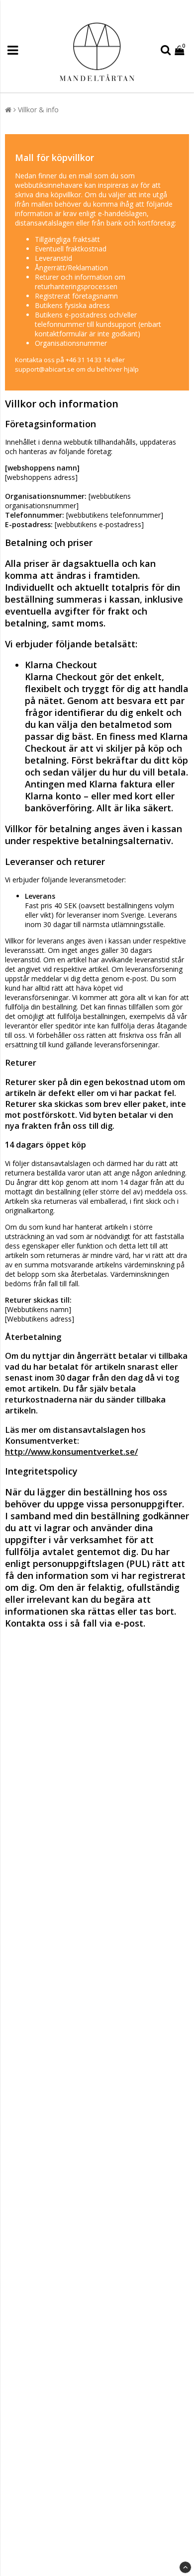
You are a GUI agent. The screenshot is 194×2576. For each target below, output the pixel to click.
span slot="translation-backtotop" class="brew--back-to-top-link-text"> (185, 2567)
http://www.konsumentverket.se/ (71, 1452)
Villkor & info (38, 110)
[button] (181, 50)
